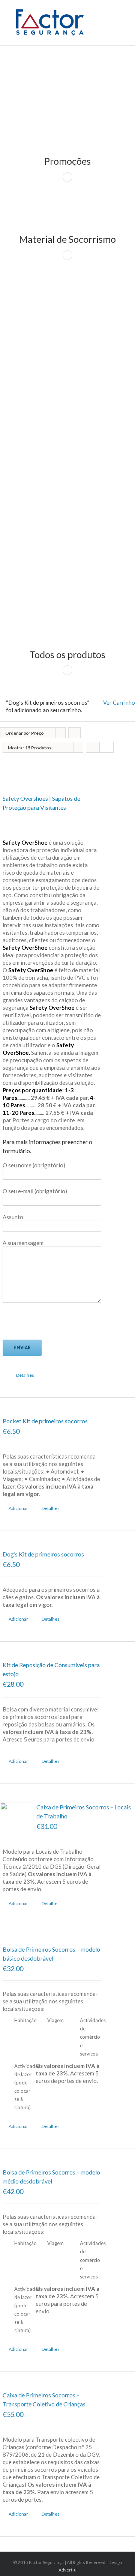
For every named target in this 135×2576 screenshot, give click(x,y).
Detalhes (25, 1375)
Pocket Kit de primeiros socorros (45, 1421)
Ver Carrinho (119, 702)
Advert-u (67, 2570)
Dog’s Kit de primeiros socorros (43, 1554)
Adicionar (18, 1508)
